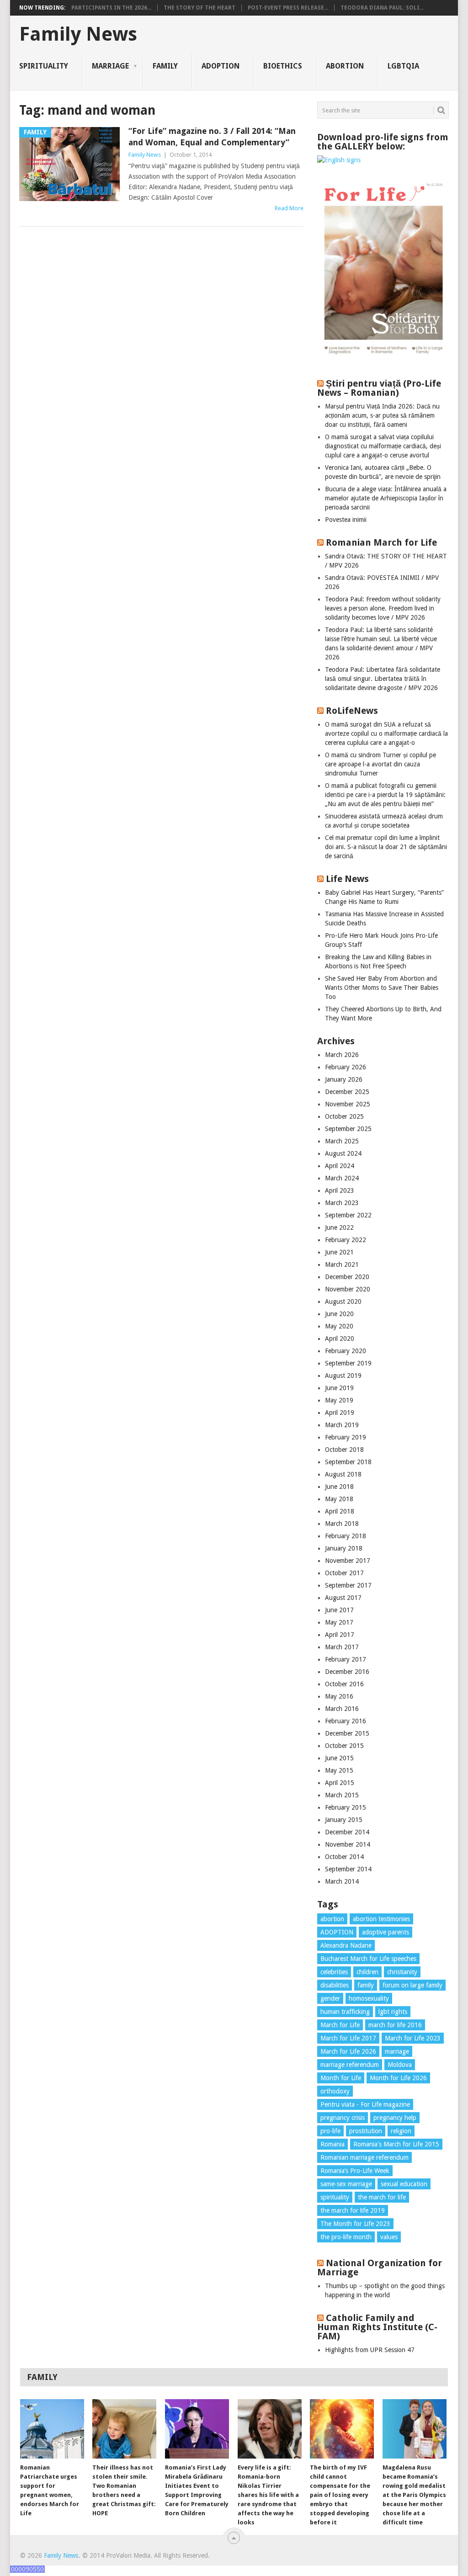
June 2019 (339, 1388)
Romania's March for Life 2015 (396, 2144)
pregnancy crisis (343, 2118)
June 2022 (339, 1227)
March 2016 (342, 1709)
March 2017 (342, 1647)
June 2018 (339, 1487)
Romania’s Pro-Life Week (355, 2171)
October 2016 (344, 1684)
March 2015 (342, 1795)
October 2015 (344, 1746)
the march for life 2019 (353, 2210)
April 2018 (340, 1511)
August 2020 (343, 1301)
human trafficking (345, 2012)
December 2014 (347, 1832)
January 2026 (344, 1079)
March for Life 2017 (348, 2038)
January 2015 (344, 1820)
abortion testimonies (381, 1919)
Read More (289, 208)
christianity (402, 1972)
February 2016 (346, 1721)
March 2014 (342, 1881)
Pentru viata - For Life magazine (365, 2104)
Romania (332, 2144)
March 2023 (342, 1203)
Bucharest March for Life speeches (368, 1959)
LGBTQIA (403, 66)
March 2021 (342, 1264)
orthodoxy (335, 2091)
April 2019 (340, 1413)
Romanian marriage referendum (364, 2157)
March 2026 (342, 1055)
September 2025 (348, 1129)
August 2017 (343, 1598)
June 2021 (339, 1252)
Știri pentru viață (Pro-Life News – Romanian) (379, 388)
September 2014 (348, 1869)
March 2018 (342, 1524)
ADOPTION (221, 66)
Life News (347, 879)
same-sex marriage (346, 2184)
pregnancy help (395, 2118)
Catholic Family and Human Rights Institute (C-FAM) (377, 2327)
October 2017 (344, 1573)
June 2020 (339, 1314)
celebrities (334, 1972)
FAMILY (165, 66)
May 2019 (339, 1400)
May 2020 (339, 1326)
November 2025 (348, 1104)
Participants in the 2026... (111, 8)
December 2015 (347, 1733)
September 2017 (348, 1585)
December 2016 (347, 1672)
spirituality (335, 2197)
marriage (397, 2051)
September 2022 (348, 1215)
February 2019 (346, 1437)
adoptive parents (386, 1932)
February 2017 (346, 1659)
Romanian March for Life (381, 542)
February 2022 (346, 1240)
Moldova (400, 2065)
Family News (78, 34)
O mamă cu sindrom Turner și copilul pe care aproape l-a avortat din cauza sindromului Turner (380, 764)
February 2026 (346, 1067)
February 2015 (346, 1807)
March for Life (340, 2025)
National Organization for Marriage (380, 2268)
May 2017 (339, 1622)
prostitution (366, 2131)
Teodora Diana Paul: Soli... (382, 8)
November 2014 (348, 1844)
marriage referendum (350, 2065)
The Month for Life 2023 (355, 2224)
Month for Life (341, 2078)
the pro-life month (346, 2237)
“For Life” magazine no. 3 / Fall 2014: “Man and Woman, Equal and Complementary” (212, 137)
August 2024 (343, 1153)
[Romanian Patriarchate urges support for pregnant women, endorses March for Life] (52, 2429)
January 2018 (344, 1548)
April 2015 (340, 1783)
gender (330, 1998)
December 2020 (347, 1277)
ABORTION (345, 66)
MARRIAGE (110, 66)
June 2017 (339, 1610)
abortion (332, 1919)
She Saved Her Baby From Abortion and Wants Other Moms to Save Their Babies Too (382, 988)
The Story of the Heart (199, 8)
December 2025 (347, 1092)
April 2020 (340, 1338)
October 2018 (344, 1450)
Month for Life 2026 (398, 2078)
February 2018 (346, 1536)
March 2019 (342, 1425)
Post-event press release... (288, 8)
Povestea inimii (346, 520)
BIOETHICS (283, 66)
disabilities (335, 1985)
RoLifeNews (352, 711)
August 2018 (343, 1474)
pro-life (330, 2131)
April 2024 (340, 1166)
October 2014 (344, 1857)
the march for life (382, 2197)
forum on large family (412, 1985)
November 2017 (348, 1561)
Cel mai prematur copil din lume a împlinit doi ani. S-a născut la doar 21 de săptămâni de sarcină (386, 847)
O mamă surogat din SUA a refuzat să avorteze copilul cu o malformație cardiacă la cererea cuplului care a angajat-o (386, 733)
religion (401, 2131)
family (366, 1985)
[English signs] (339, 160)
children (367, 1972)
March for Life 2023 (413, 2038)
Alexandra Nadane (346, 1945)
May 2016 (339, 1696)
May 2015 (339, 1770)
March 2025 (342, 1141)
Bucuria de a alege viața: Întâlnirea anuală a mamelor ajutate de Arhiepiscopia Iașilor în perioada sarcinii (386, 498)
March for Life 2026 (348, 2051)
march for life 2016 (395, 2025)
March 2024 (342, 1178)
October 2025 (344, 1116)
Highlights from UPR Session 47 (370, 2350)
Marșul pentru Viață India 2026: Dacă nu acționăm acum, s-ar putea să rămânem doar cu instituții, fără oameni (382, 415)
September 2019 (348, 1363)
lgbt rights (393, 2012)
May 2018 (339, 1499)
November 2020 (348, 1289)
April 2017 (340, 1635)
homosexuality (369, 1998)
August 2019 (343, 1376)
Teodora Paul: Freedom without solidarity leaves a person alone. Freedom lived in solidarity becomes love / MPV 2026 (383, 608)
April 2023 (340, 1190)
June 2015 (339, 1758)
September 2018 (348, 1462)
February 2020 (346, 1351)
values (389, 2237)
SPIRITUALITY (44, 66)
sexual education (404, 2184)
